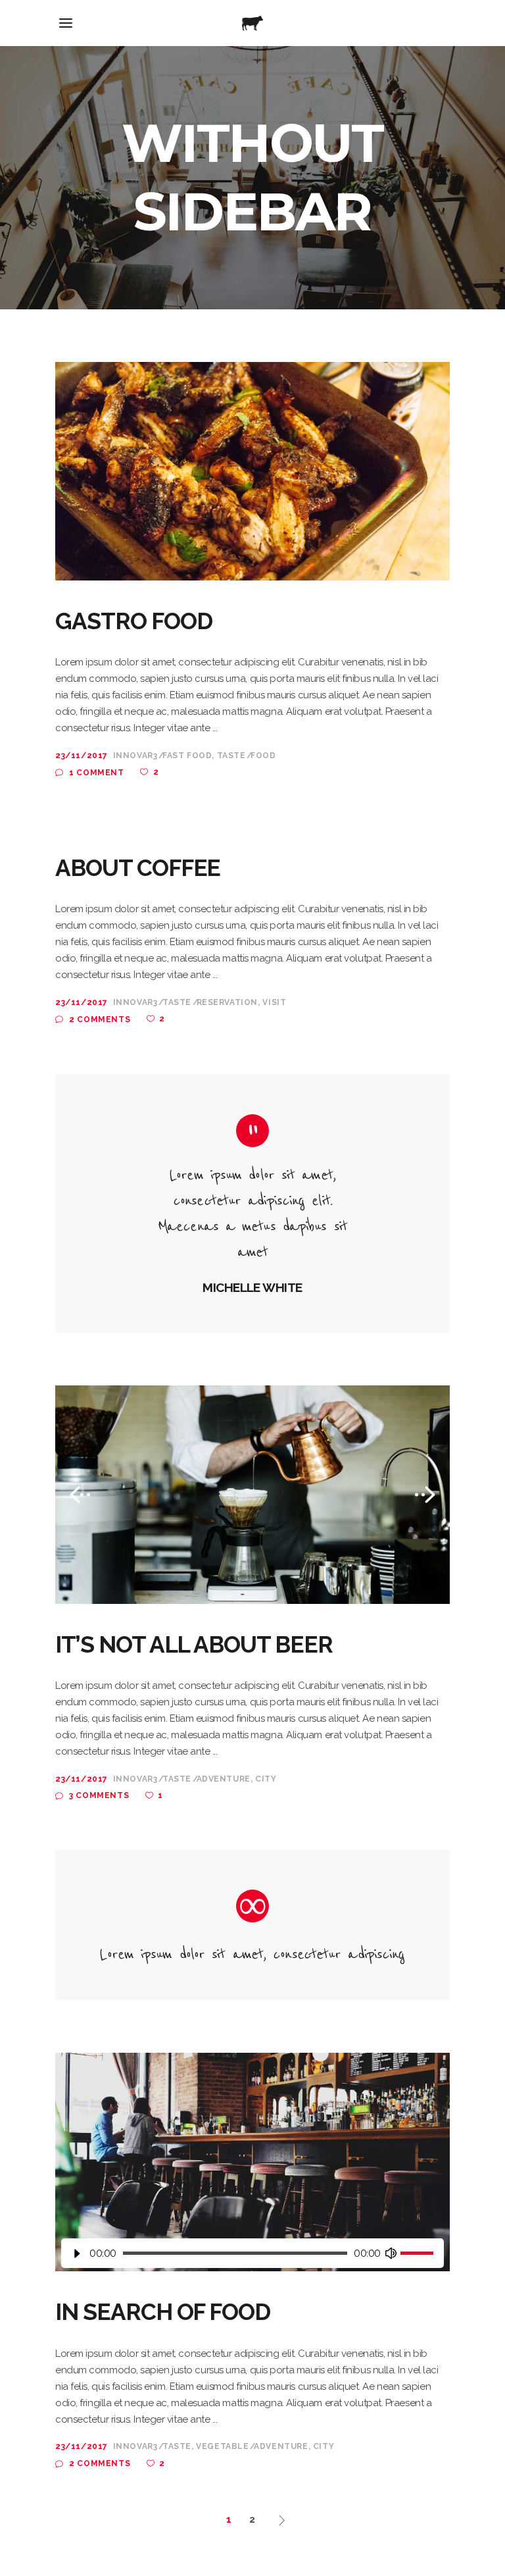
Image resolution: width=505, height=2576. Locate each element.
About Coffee (138, 868)
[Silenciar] (391, 2253)
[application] (252, 2253)
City (266, 1779)
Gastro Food (133, 621)
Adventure (224, 1779)
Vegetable (222, 2446)
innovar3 (135, 756)
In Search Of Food (163, 2312)
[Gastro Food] (252, 471)
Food (263, 756)
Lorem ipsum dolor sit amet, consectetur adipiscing (252, 1954)
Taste (231, 756)
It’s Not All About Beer (194, 1644)
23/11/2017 (82, 756)
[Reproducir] (77, 2253)
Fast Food (187, 756)
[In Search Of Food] (252, 2162)
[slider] (419, 2253)
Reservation (228, 1002)
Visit (274, 1002)
